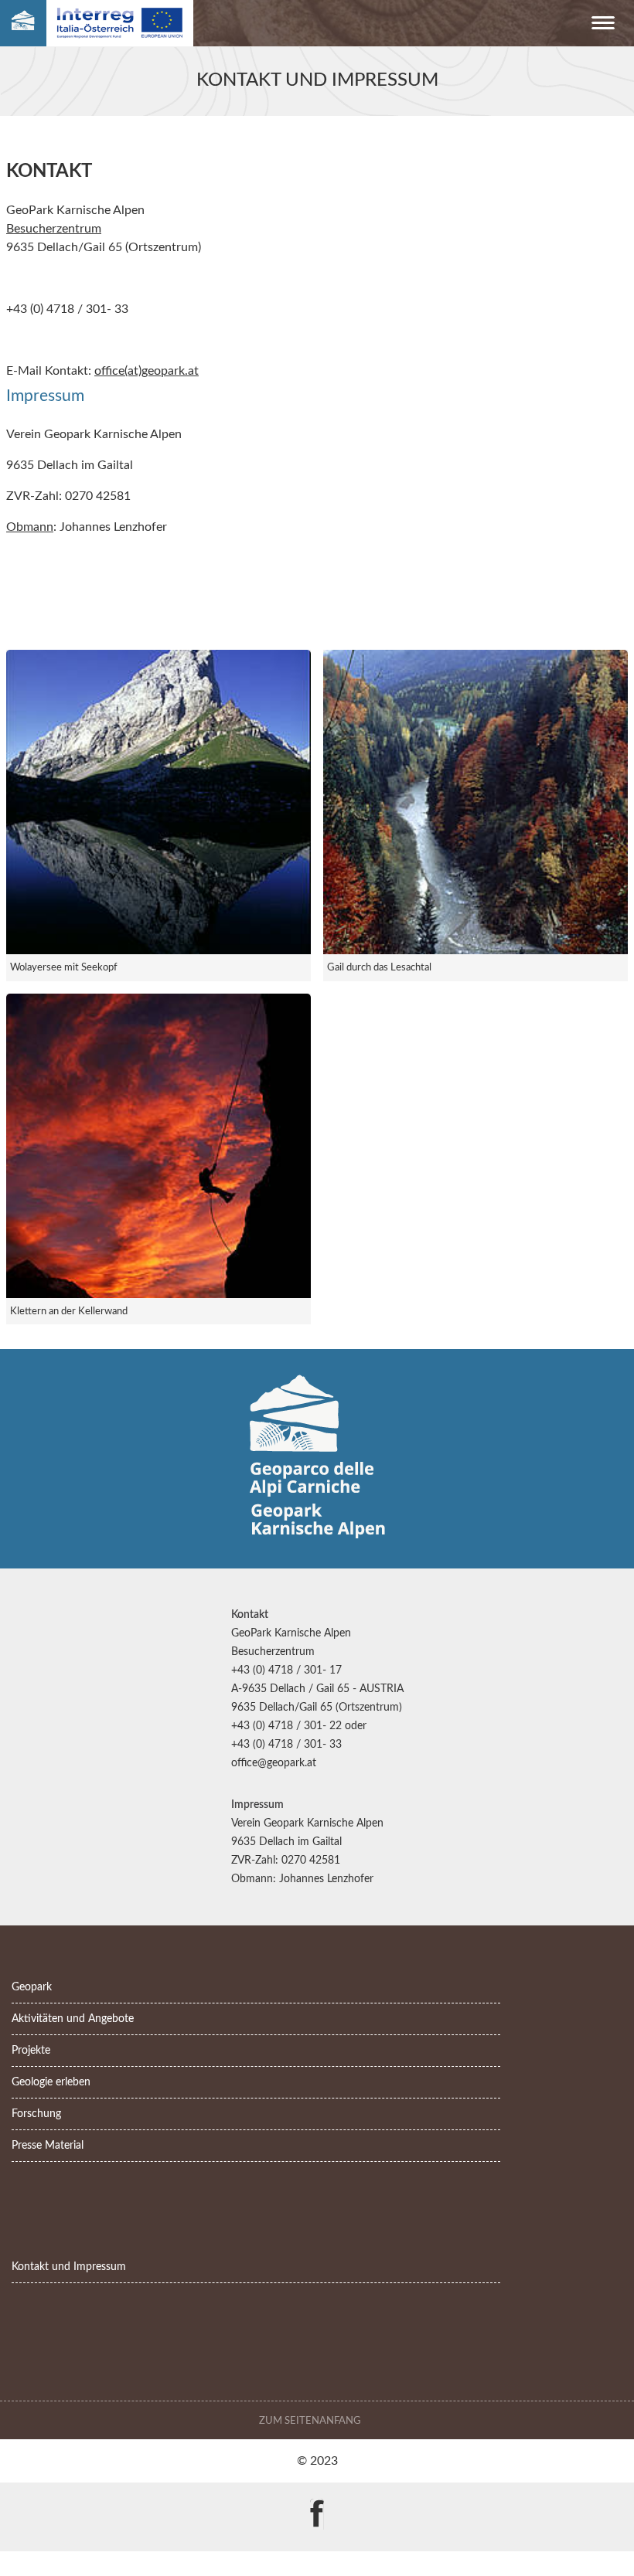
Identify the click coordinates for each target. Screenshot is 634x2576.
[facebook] (317, 2503)
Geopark (32, 1987)
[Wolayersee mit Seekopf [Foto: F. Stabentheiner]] (158, 802)
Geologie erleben (51, 2082)
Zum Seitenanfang (311, 2421)
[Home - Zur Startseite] (23, 24)
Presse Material (48, 2145)
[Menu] (603, 26)
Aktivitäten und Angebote (73, 2019)
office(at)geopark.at (147, 371)
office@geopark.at (274, 1763)
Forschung (36, 2114)
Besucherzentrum (54, 229)
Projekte (31, 2050)
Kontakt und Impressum (69, 2267)
